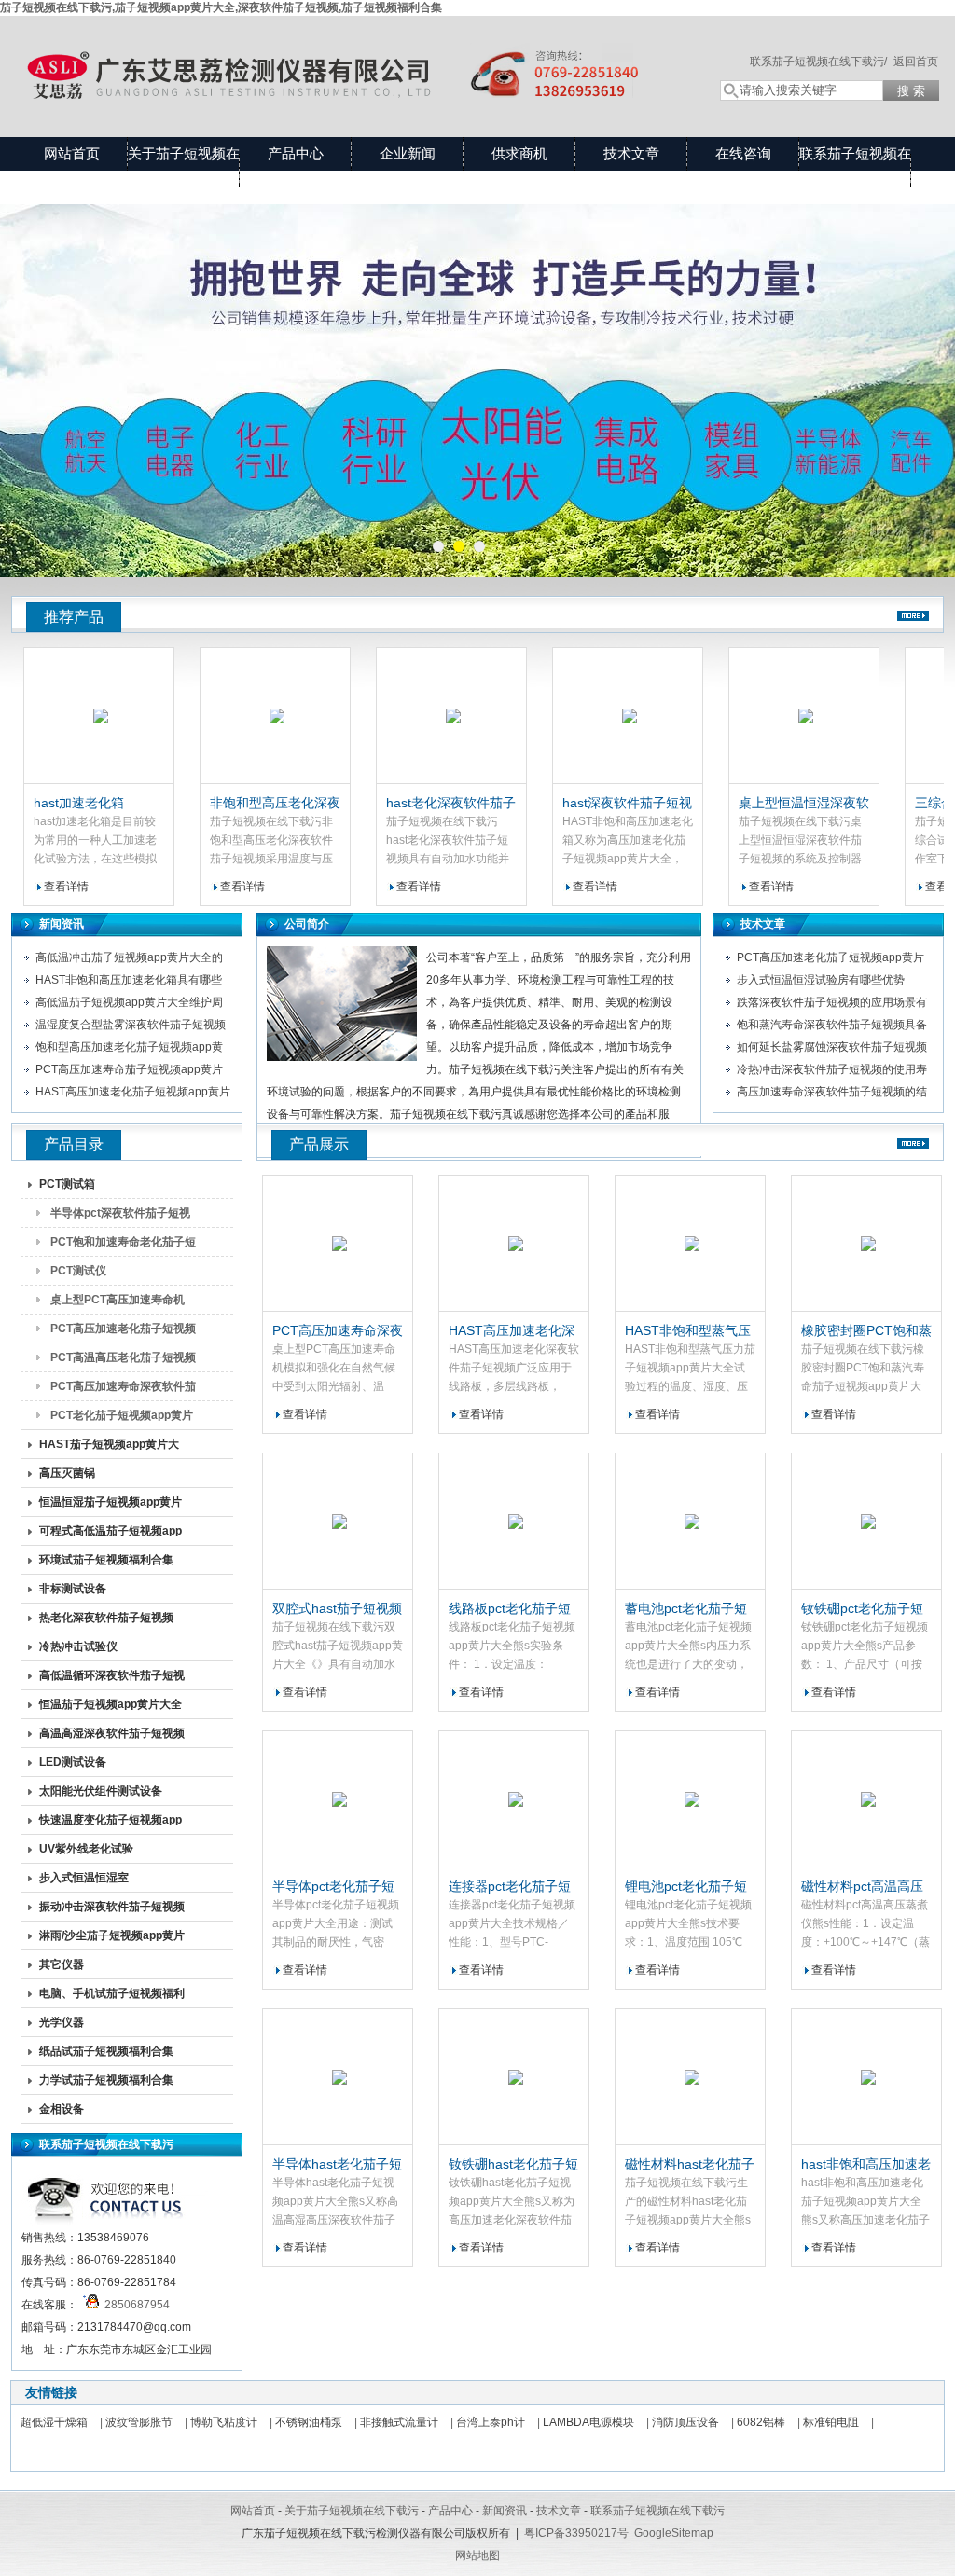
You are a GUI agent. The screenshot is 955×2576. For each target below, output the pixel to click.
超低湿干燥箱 (54, 2422)
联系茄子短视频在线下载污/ (818, 62)
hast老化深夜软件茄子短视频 (402, 804)
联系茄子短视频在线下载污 (855, 170)
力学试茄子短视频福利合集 (106, 2080)
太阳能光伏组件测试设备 (101, 1791)
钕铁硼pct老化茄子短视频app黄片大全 (862, 1609)
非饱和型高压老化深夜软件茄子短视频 (227, 804)
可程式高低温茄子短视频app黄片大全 (111, 1535)
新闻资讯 (62, 924)
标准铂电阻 (831, 2422)
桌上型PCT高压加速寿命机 (118, 1300)
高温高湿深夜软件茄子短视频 (112, 1733)
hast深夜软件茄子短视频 (579, 804)
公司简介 (307, 924)
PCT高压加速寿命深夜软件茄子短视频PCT (338, 1331)
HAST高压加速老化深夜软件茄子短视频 (512, 1331)
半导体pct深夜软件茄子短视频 (120, 1217)
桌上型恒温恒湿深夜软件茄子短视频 (755, 804)
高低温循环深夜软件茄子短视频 (112, 1679)
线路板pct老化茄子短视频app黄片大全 (510, 1609)
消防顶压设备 (685, 2422)
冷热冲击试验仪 (78, 1646)
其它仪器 (62, 1964)
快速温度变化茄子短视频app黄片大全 (111, 1824)
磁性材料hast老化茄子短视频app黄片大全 (690, 2165)
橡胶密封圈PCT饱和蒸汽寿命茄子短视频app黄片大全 (866, 1331)
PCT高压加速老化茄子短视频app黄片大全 (123, 1332)
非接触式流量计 (399, 2422)
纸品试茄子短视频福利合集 (106, 2051)
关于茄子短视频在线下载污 (184, 170)
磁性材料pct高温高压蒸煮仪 (862, 1887)
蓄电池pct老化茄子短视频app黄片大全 (686, 1609)
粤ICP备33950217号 (576, 2533)
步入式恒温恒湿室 (84, 1878)
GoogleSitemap (674, 2533)
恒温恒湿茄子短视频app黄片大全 (111, 1506)
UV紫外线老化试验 (86, 1849)
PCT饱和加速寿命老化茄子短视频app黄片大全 (123, 1246)
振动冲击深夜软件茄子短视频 (112, 1907)
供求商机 (519, 153)
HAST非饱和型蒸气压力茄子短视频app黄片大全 (688, 1331)
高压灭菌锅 (67, 1473)
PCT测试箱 (67, 1184)
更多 (913, 616)
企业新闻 (408, 153)
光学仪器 (62, 2022)
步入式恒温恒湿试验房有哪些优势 (821, 980)
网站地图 (477, 2555)
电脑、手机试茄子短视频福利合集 (112, 1997)
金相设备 (62, 2109)
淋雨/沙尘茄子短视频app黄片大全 (112, 1939)
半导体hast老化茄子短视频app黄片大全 (337, 2165)
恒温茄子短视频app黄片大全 (111, 1704)
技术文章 (631, 153)
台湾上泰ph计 (491, 2422)
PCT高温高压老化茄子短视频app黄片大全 (123, 1361)
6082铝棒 (761, 2422)
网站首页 (72, 153)
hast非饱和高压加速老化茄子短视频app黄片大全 (866, 2165)
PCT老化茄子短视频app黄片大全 (122, 1419)
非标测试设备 (73, 1589)
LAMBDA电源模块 (588, 2422)
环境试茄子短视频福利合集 (106, 1560)
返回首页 (916, 62)
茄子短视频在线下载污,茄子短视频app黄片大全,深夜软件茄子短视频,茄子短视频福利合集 (221, 7)
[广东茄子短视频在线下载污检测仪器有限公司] (347, 58)
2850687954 (134, 2305)
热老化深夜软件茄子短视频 (106, 1618)
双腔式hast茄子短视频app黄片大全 (337, 1609)
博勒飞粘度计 (224, 2422)
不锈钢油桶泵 (309, 2422)
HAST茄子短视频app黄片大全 (109, 1448)
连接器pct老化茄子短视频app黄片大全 (510, 1887)
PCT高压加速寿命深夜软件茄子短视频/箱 (123, 1390)
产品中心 (296, 153)
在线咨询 (743, 153)
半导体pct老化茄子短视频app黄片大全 (333, 1887)
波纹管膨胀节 (139, 2422)
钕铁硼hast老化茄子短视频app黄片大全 (513, 2165)
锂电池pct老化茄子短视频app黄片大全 (686, 1887)
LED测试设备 (73, 1762)
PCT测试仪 (78, 1271)
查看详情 (194, 887)
